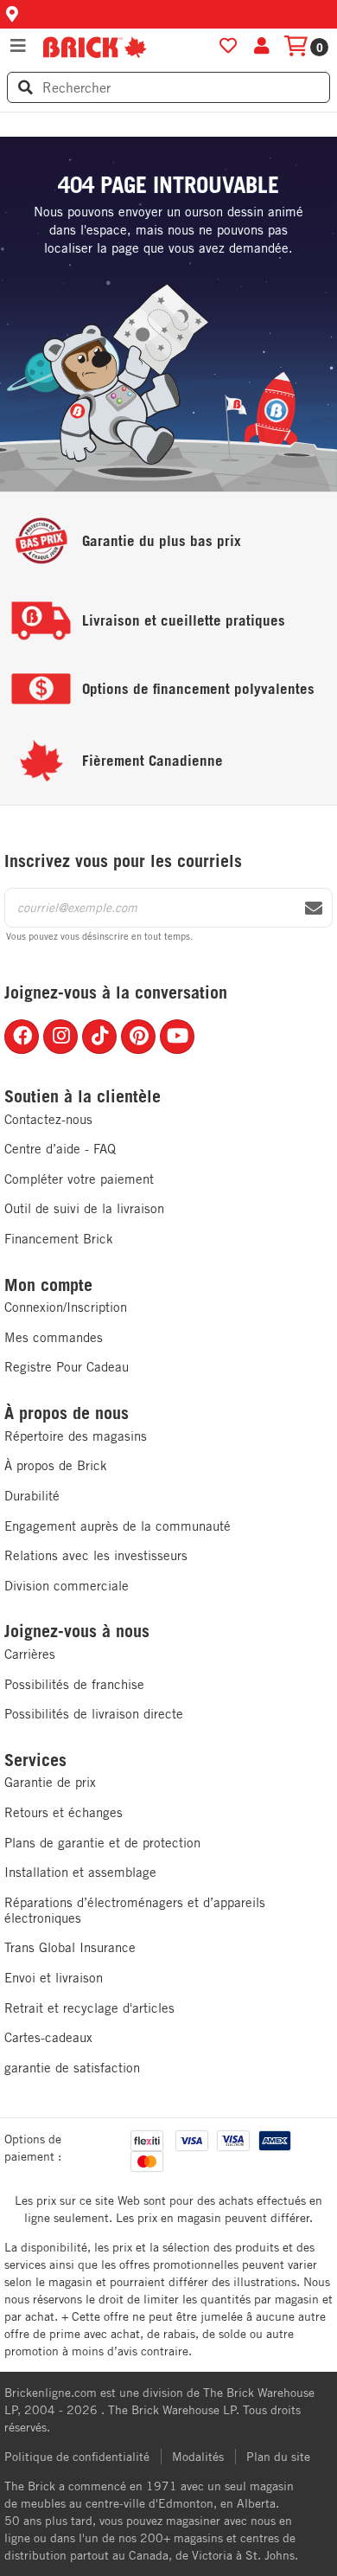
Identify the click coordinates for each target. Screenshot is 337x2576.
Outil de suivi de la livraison (84, 1208)
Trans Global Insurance (70, 1947)
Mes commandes (54, 1337)
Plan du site (278, 2457)
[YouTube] (177, 1037)
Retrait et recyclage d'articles (89, 2008)
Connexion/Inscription (66, 1307)
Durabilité (32, 1496)
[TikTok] (99, 1037)
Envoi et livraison (54, 1978)
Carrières (30, 1654)
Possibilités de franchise (74, 1684)
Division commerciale (67, 1586)
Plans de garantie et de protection (102, 1843)
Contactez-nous (48, 1119)
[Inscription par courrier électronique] (314, 909)
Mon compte (48, 1285)
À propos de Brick (56, 1465)
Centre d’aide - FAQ (60, 1149)
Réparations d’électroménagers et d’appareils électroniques (135, 1910)
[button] (168, 14)
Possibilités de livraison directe (94, 1714)
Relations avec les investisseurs (96, 1555)
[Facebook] (22, 1037)
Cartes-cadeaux (48, 2037)
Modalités (198, 2457)
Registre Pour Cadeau (67, 1367)
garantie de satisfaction (72, 2068)
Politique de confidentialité (77, 2457)
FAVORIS (228, 46)
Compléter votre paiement (79, 1179)
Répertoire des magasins (76, 1436)
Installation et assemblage (80, 1872)
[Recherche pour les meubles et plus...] (25, 87)
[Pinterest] (138, 1037)
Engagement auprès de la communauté (118, 1526)
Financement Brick (59, 1239)
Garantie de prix (50, 1782)
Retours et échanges (64, 1812)
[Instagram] (60, 1037)
